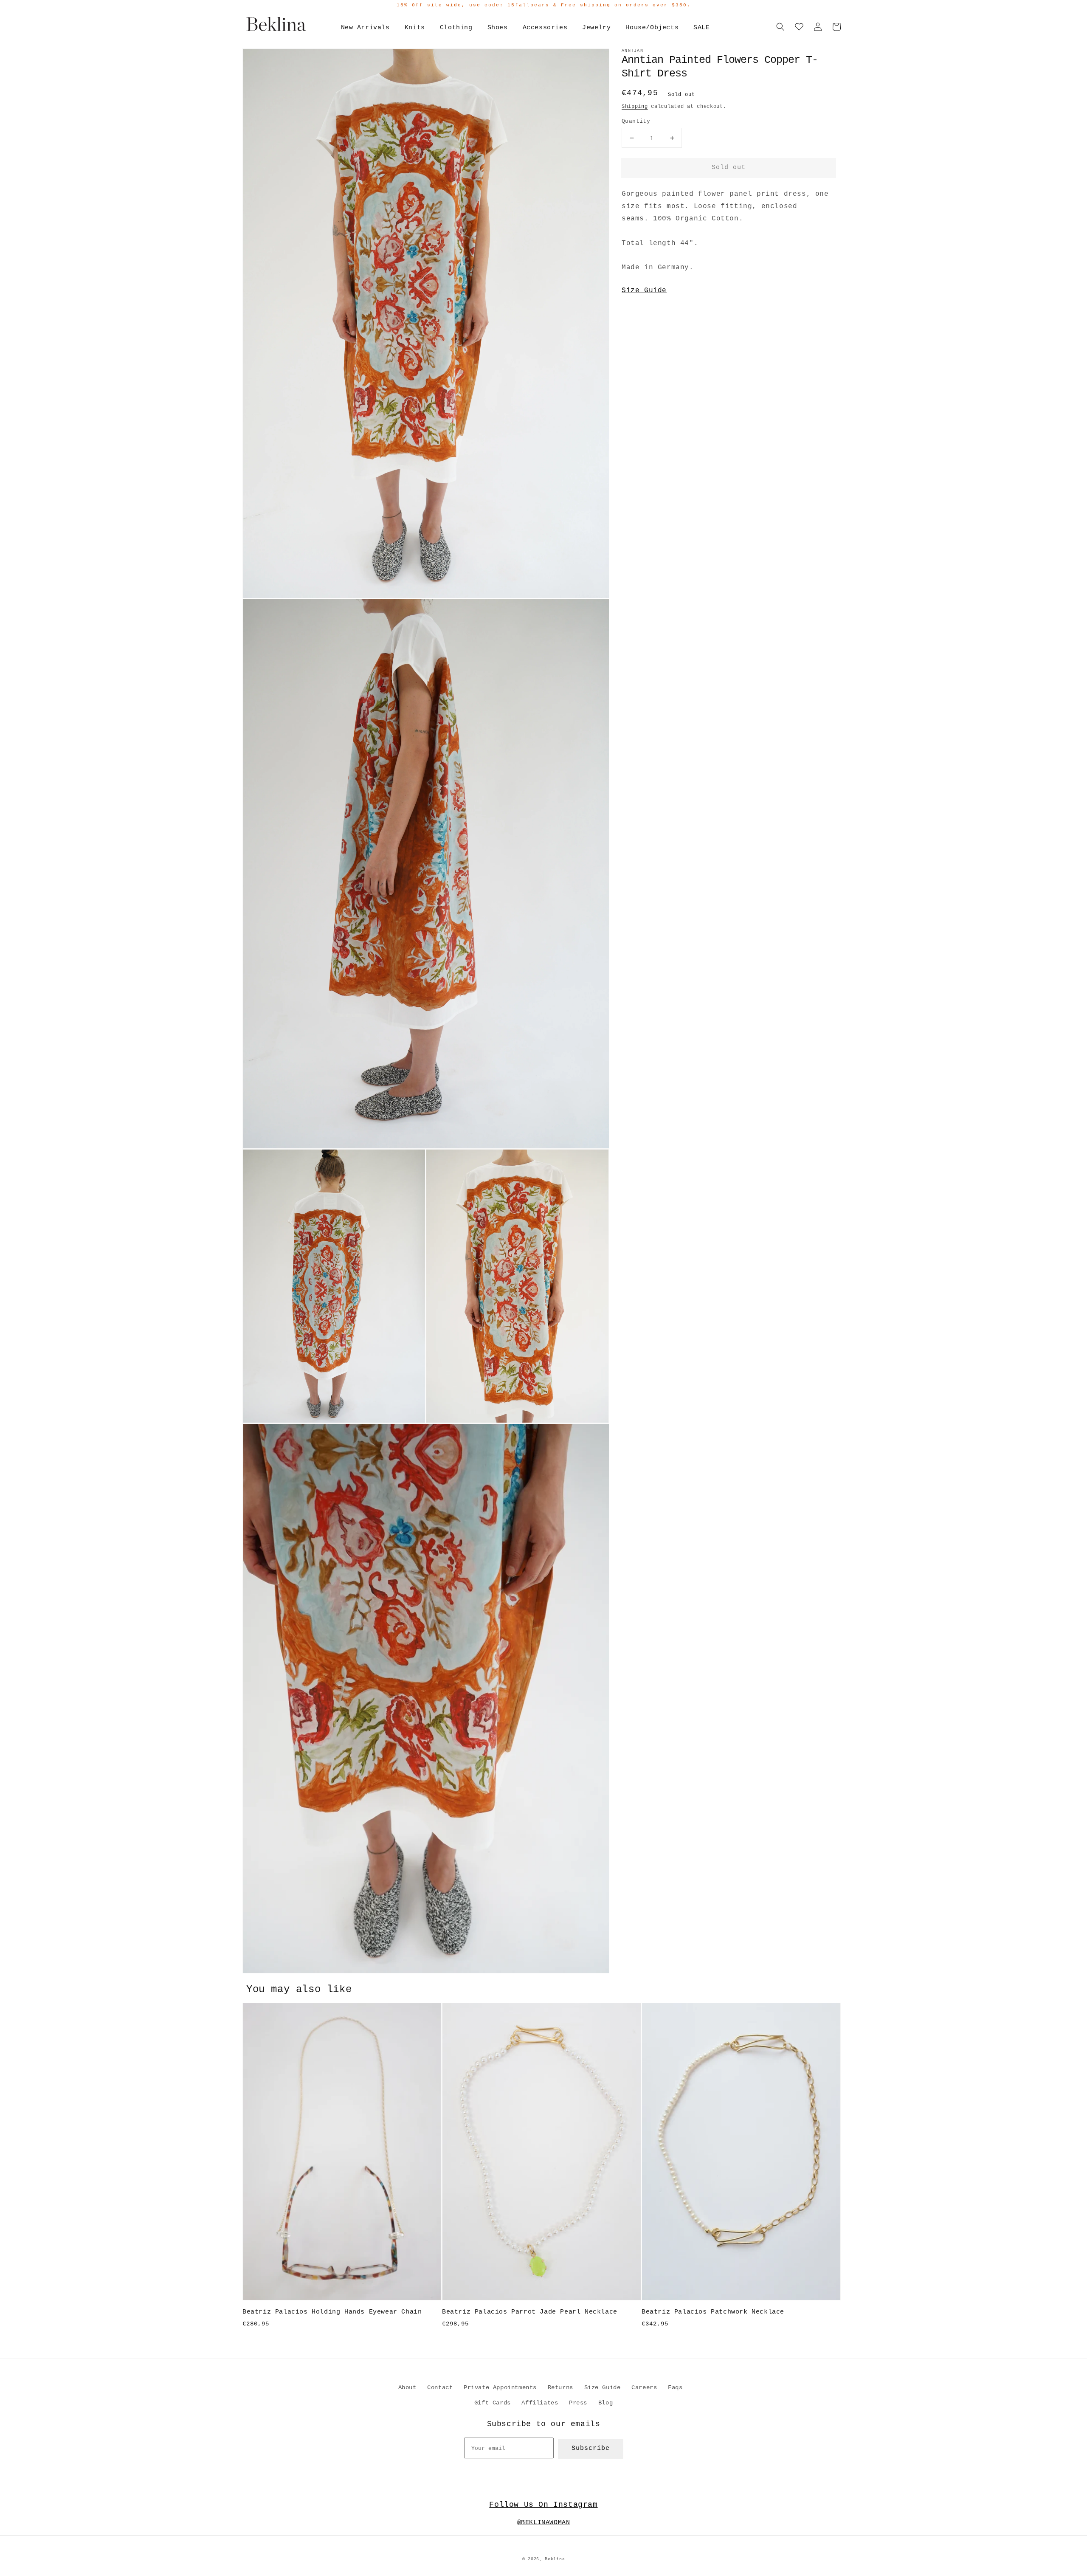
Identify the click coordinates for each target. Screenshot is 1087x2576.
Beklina (555, 2559)
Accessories (545, 28)
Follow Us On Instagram (543, 2505)
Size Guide (644, 290)
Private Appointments (500, 2387)
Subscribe (591, 2448)
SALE (701, 28)
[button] (780, 27)
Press (578, 2403)
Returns (560, 2387)
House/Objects (652, 28)
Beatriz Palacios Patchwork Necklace (713, 2312)
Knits (415, 28)
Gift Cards (493, 2403)
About (407, 2387)
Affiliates (540, 2403)
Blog (605, 2403)
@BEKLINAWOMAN (544, 2523)
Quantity (636, 121)
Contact (440, 2387)
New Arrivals (365, 28)
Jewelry (596, 28)
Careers (644, 2387)
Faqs (675, 2387)
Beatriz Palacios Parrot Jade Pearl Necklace (530, 2312)
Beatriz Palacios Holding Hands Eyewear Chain (332, 2312)
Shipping (635, 107)
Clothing (456, 28)
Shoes (498, 28)
